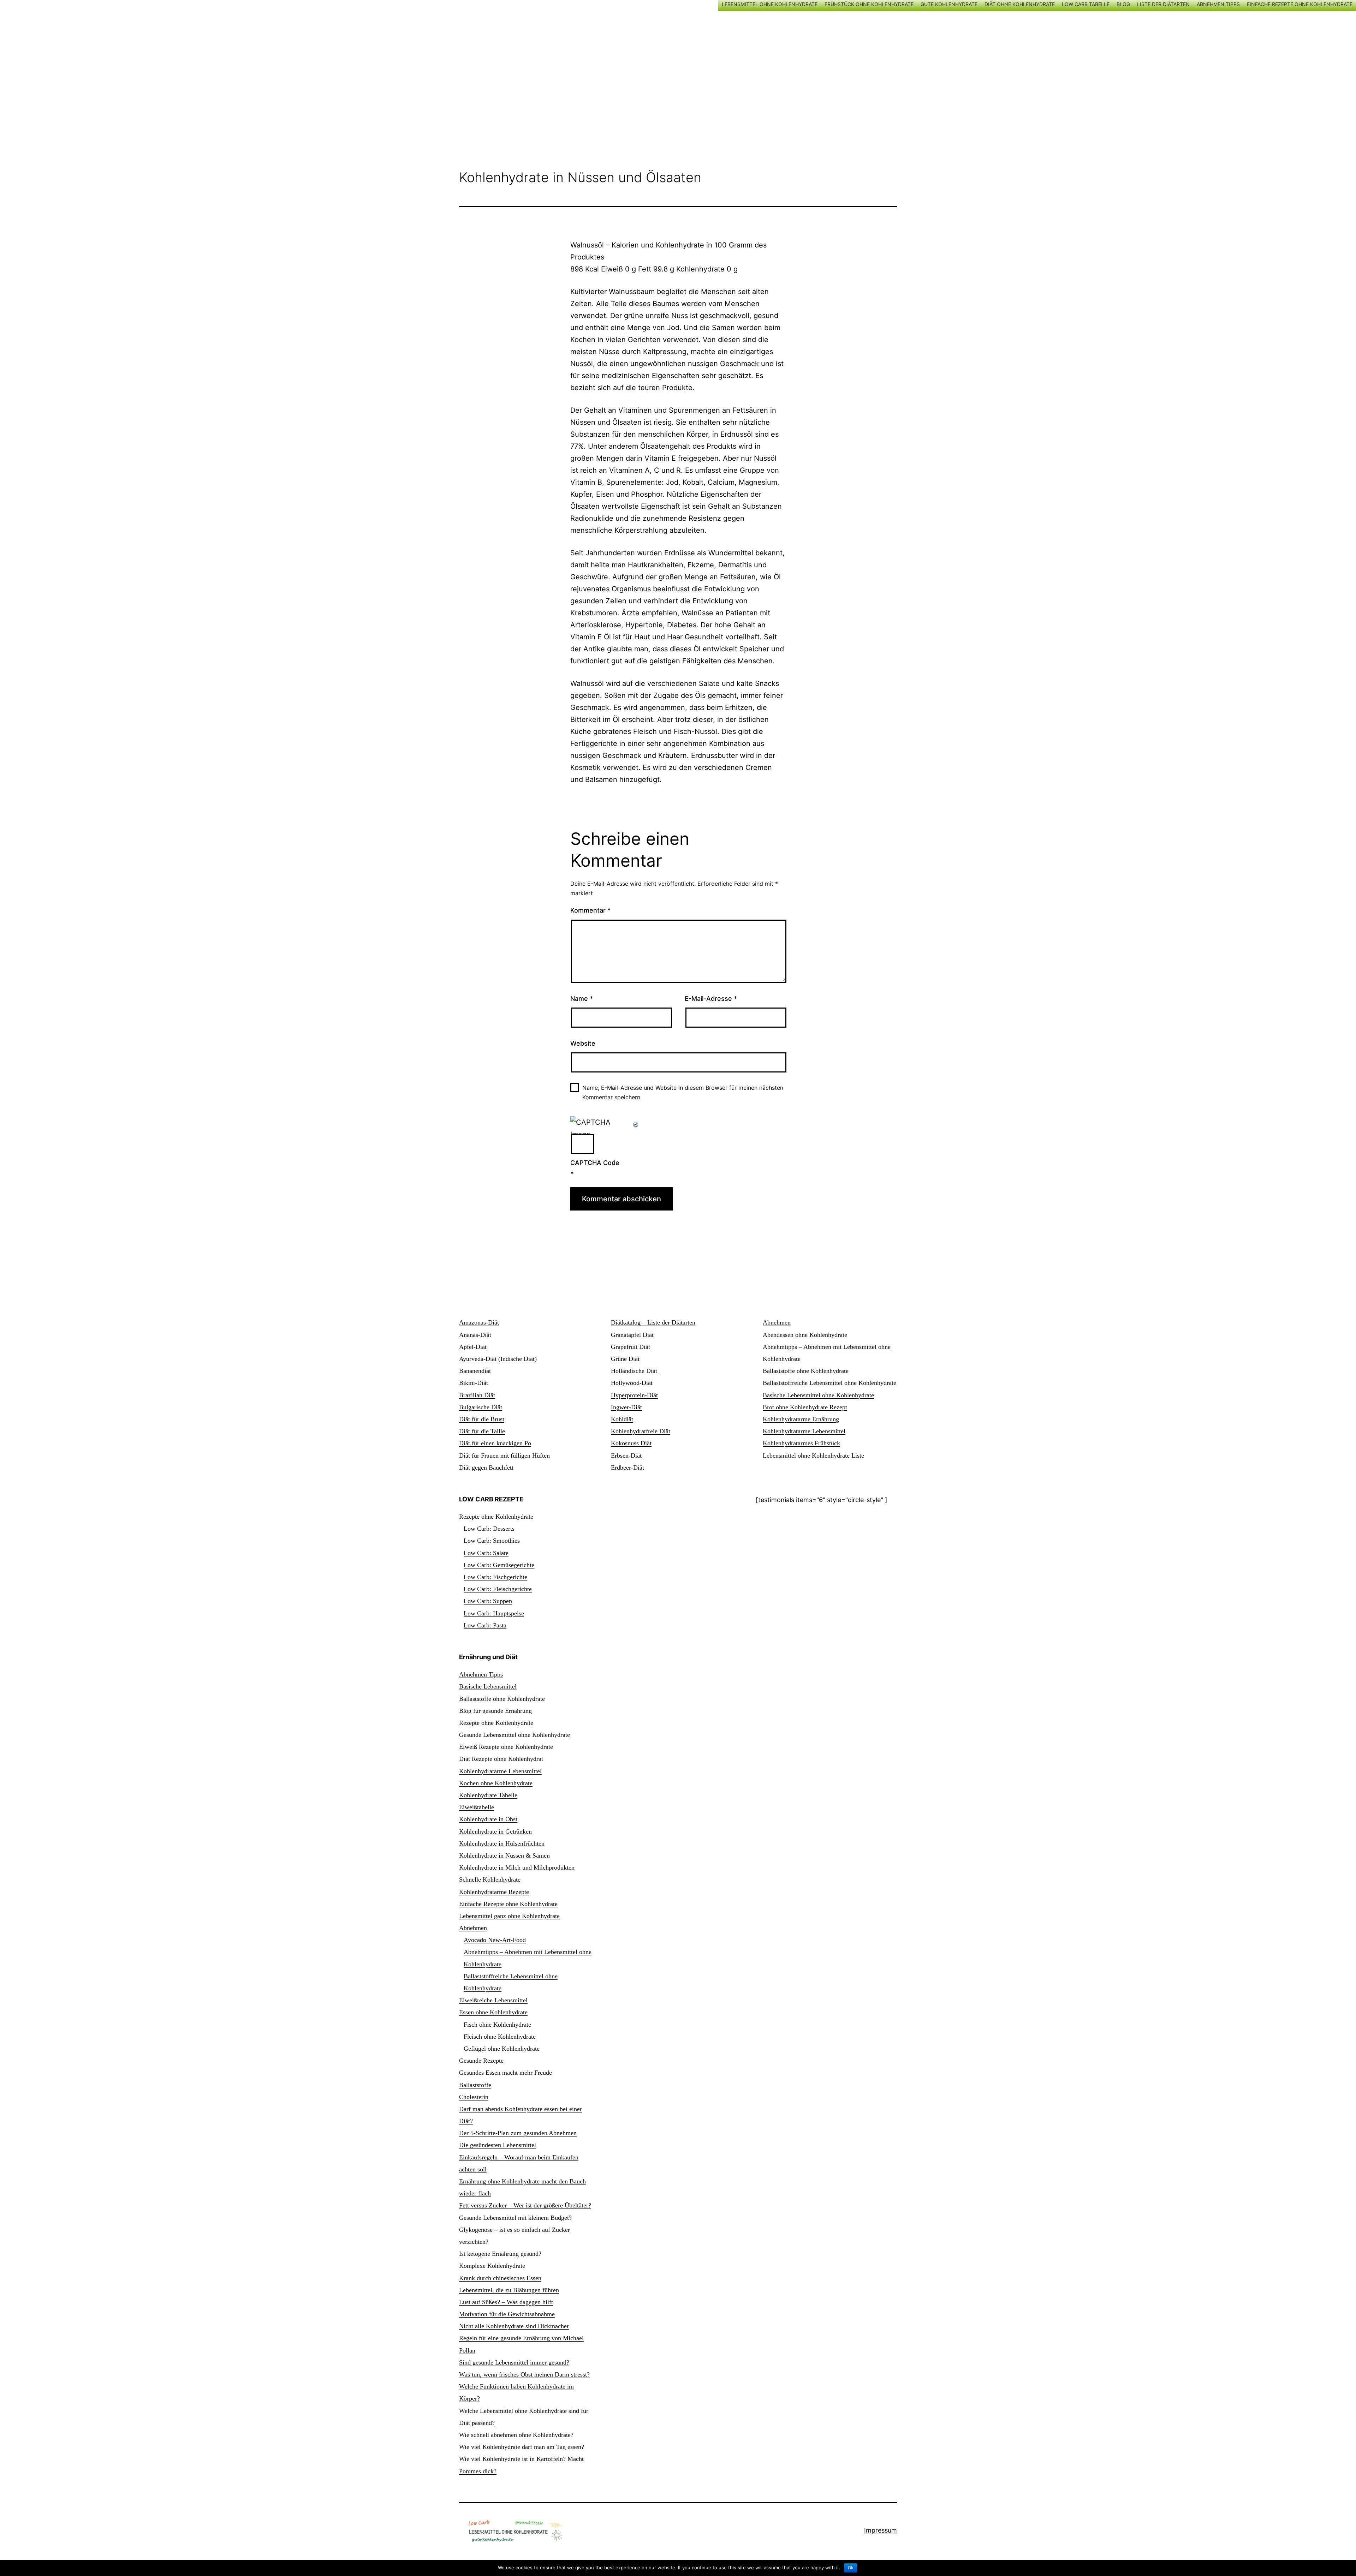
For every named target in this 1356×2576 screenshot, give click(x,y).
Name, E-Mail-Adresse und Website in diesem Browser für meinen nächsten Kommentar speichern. (683, 1092)
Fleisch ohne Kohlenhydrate (500, 2037)
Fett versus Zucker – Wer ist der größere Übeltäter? (525, 2205)
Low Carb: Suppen (488, 1601)
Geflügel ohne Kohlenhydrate (502, 2049)
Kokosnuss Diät (631, 1443)
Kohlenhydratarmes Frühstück (801, 1443)
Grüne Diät (625, 1359)
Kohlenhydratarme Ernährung (801, 1419)
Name (582, 999)
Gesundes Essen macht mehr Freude (505, 2073)
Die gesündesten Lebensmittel (498, 2145)
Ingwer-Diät (626, 1407)
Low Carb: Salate (486, 1553)
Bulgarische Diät (481, 1407)
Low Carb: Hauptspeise (494, 1613)
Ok (851, 2568)
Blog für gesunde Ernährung (495, 1711)
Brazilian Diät (477, 1395)
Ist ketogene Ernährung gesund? (500, 2254)
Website (583, 1043)
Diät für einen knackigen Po (495, 1443)
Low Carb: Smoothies (492, 1541)
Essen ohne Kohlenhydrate (493, 2012)
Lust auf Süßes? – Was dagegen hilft (506, 2302)
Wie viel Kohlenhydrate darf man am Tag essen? (522, 2447)
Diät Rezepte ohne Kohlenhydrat (501, 1759)
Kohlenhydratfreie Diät (641, 1431)
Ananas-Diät (475, 1335)
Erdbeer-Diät (628, 1468)
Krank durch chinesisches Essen (500, 2278)
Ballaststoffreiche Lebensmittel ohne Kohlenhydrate (829, 1383)
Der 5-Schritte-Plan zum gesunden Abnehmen (518, 2133)
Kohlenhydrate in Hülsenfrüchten (502, 1843)
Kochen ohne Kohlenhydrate (496, 1783)
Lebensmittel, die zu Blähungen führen (509, 2290)
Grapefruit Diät (631, 1347)
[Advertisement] (678, 75)
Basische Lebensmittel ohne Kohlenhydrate (818, 1395)
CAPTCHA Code (595, 1163)
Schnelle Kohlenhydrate (490, 1879)
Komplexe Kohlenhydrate (492, 2266)
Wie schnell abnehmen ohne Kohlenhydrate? (516, 2435)
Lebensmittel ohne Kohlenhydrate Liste (813, 1456)
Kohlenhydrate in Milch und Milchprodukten (517, 1867)
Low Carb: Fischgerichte (495, 1577)
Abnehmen (777, 1322)
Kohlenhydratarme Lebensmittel (804, 1431)
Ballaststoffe (475, 2085)
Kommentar (590, 910)
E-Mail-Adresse (711, 999)
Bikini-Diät (475, 1383)
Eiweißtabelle (477, 1807)
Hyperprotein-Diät (634, 1395)
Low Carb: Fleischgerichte (498, 1589)
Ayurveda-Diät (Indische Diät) (498, 1359)
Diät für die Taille (482, 1431)
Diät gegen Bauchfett (486, 1468)
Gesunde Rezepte (481, 2061)
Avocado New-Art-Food (495, 1940)
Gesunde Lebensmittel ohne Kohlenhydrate (515, 1735)
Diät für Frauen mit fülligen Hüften (504, 1456)
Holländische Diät (636, 1371)
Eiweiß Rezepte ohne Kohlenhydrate (506, 1747)
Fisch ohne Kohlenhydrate (497, 2025)
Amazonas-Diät (479, 1322)
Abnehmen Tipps (481, 1674)
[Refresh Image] (636, 1122)
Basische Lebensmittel (488, 1686)
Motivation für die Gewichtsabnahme (507, 2314)
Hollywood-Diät (632, 1383)
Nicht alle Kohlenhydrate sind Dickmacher (514, 2326)
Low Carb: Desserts (489, 1529)
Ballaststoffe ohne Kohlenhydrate (806, 1371)
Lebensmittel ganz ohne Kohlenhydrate (509, 1916)
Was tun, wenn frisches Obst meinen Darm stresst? (524, 2374)
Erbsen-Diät (626, 1456)
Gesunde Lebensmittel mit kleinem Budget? (515, 2218)
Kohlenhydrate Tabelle (488, 1795)
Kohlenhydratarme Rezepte (494, 1892)
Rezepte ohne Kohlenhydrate (496, 1517)
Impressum (881, 2530)
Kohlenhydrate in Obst (488, 1819)
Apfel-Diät (473, 1347)
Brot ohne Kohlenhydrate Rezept (805, 1407)
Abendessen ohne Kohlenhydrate (805, 1335)
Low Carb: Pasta (485, 1625)
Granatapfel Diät (632, 1335)
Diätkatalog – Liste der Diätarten (653, 1322)
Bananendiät (475, 1371)
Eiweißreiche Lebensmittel (493, 2000)
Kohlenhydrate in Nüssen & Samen (504, 1855)
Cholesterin (474, 2097)
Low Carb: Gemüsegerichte (499, 1565)
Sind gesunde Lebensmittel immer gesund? (514, 2362)
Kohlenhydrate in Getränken (495, 1831)
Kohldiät (622, 1419)
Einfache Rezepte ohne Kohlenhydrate (508, 1904)
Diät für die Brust (482, 1419)
